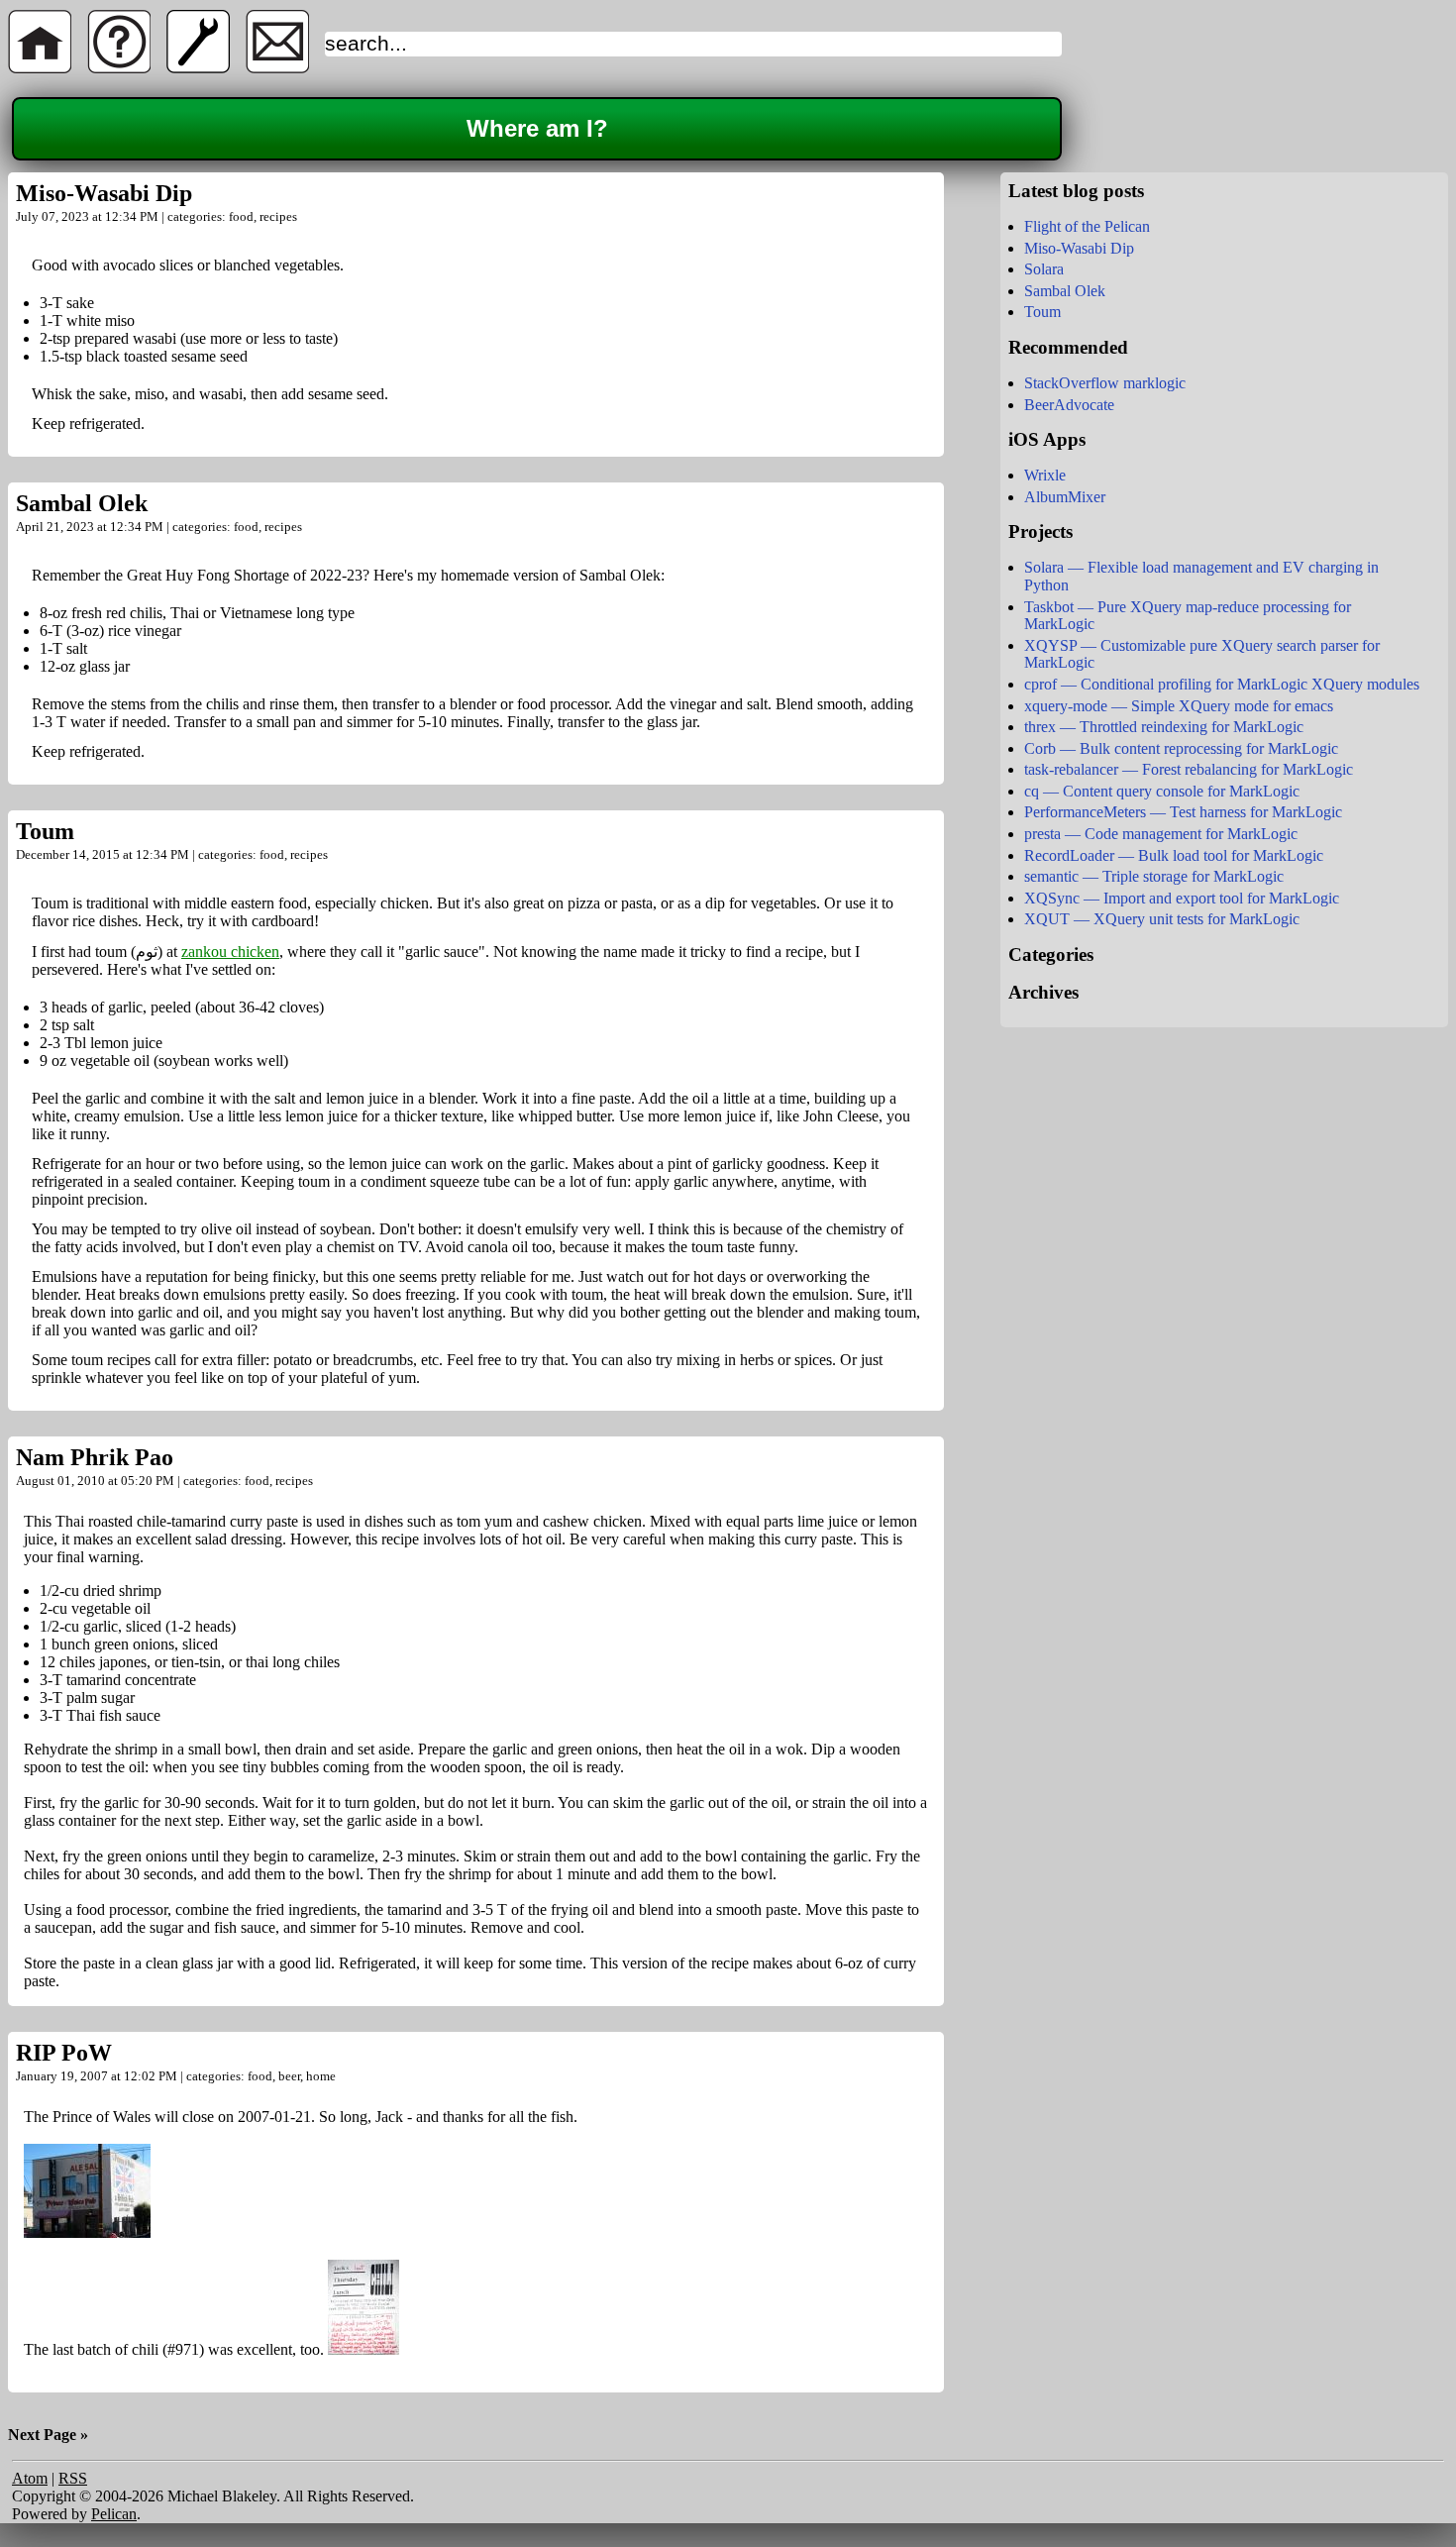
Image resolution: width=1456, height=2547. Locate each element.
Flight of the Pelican (1087, 226)
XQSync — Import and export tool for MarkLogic (1182, 898)
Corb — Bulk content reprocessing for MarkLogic (1181, 748)
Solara (1044, 269)
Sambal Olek (82, 503)
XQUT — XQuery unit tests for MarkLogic (1162, 919)
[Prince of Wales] (87, 2232)
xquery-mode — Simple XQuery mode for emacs (1179, 706)
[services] (198, 68)
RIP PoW (64, 2053)
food (241, 216)
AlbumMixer (1065, 497)
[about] (119, 68)
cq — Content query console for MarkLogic (1162, 791)
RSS (73, 2478)
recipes (278, 216)
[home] (40, 68)
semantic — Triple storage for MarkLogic (1154, 876)
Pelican (114, 2514)
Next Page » (48, 2435)
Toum (45, 831)
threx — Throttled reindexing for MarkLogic (1164, 727)
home (321, 2076)
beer (289, 2076)
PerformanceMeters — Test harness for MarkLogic (1183, 812)
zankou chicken (230, 952)
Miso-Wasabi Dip (104, 193)
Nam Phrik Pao (95, 1457)
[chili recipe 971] (364, 2349)
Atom (30, 2478)
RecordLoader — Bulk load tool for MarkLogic (1174, 855)
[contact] (277, 68)
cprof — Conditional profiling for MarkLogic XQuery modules (1222, 684)
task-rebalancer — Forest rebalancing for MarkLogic (1189, 769)
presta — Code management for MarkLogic (1161, 834)
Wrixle (1045, 475)
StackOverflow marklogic (1105, 383)
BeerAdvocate (1069, 405)
